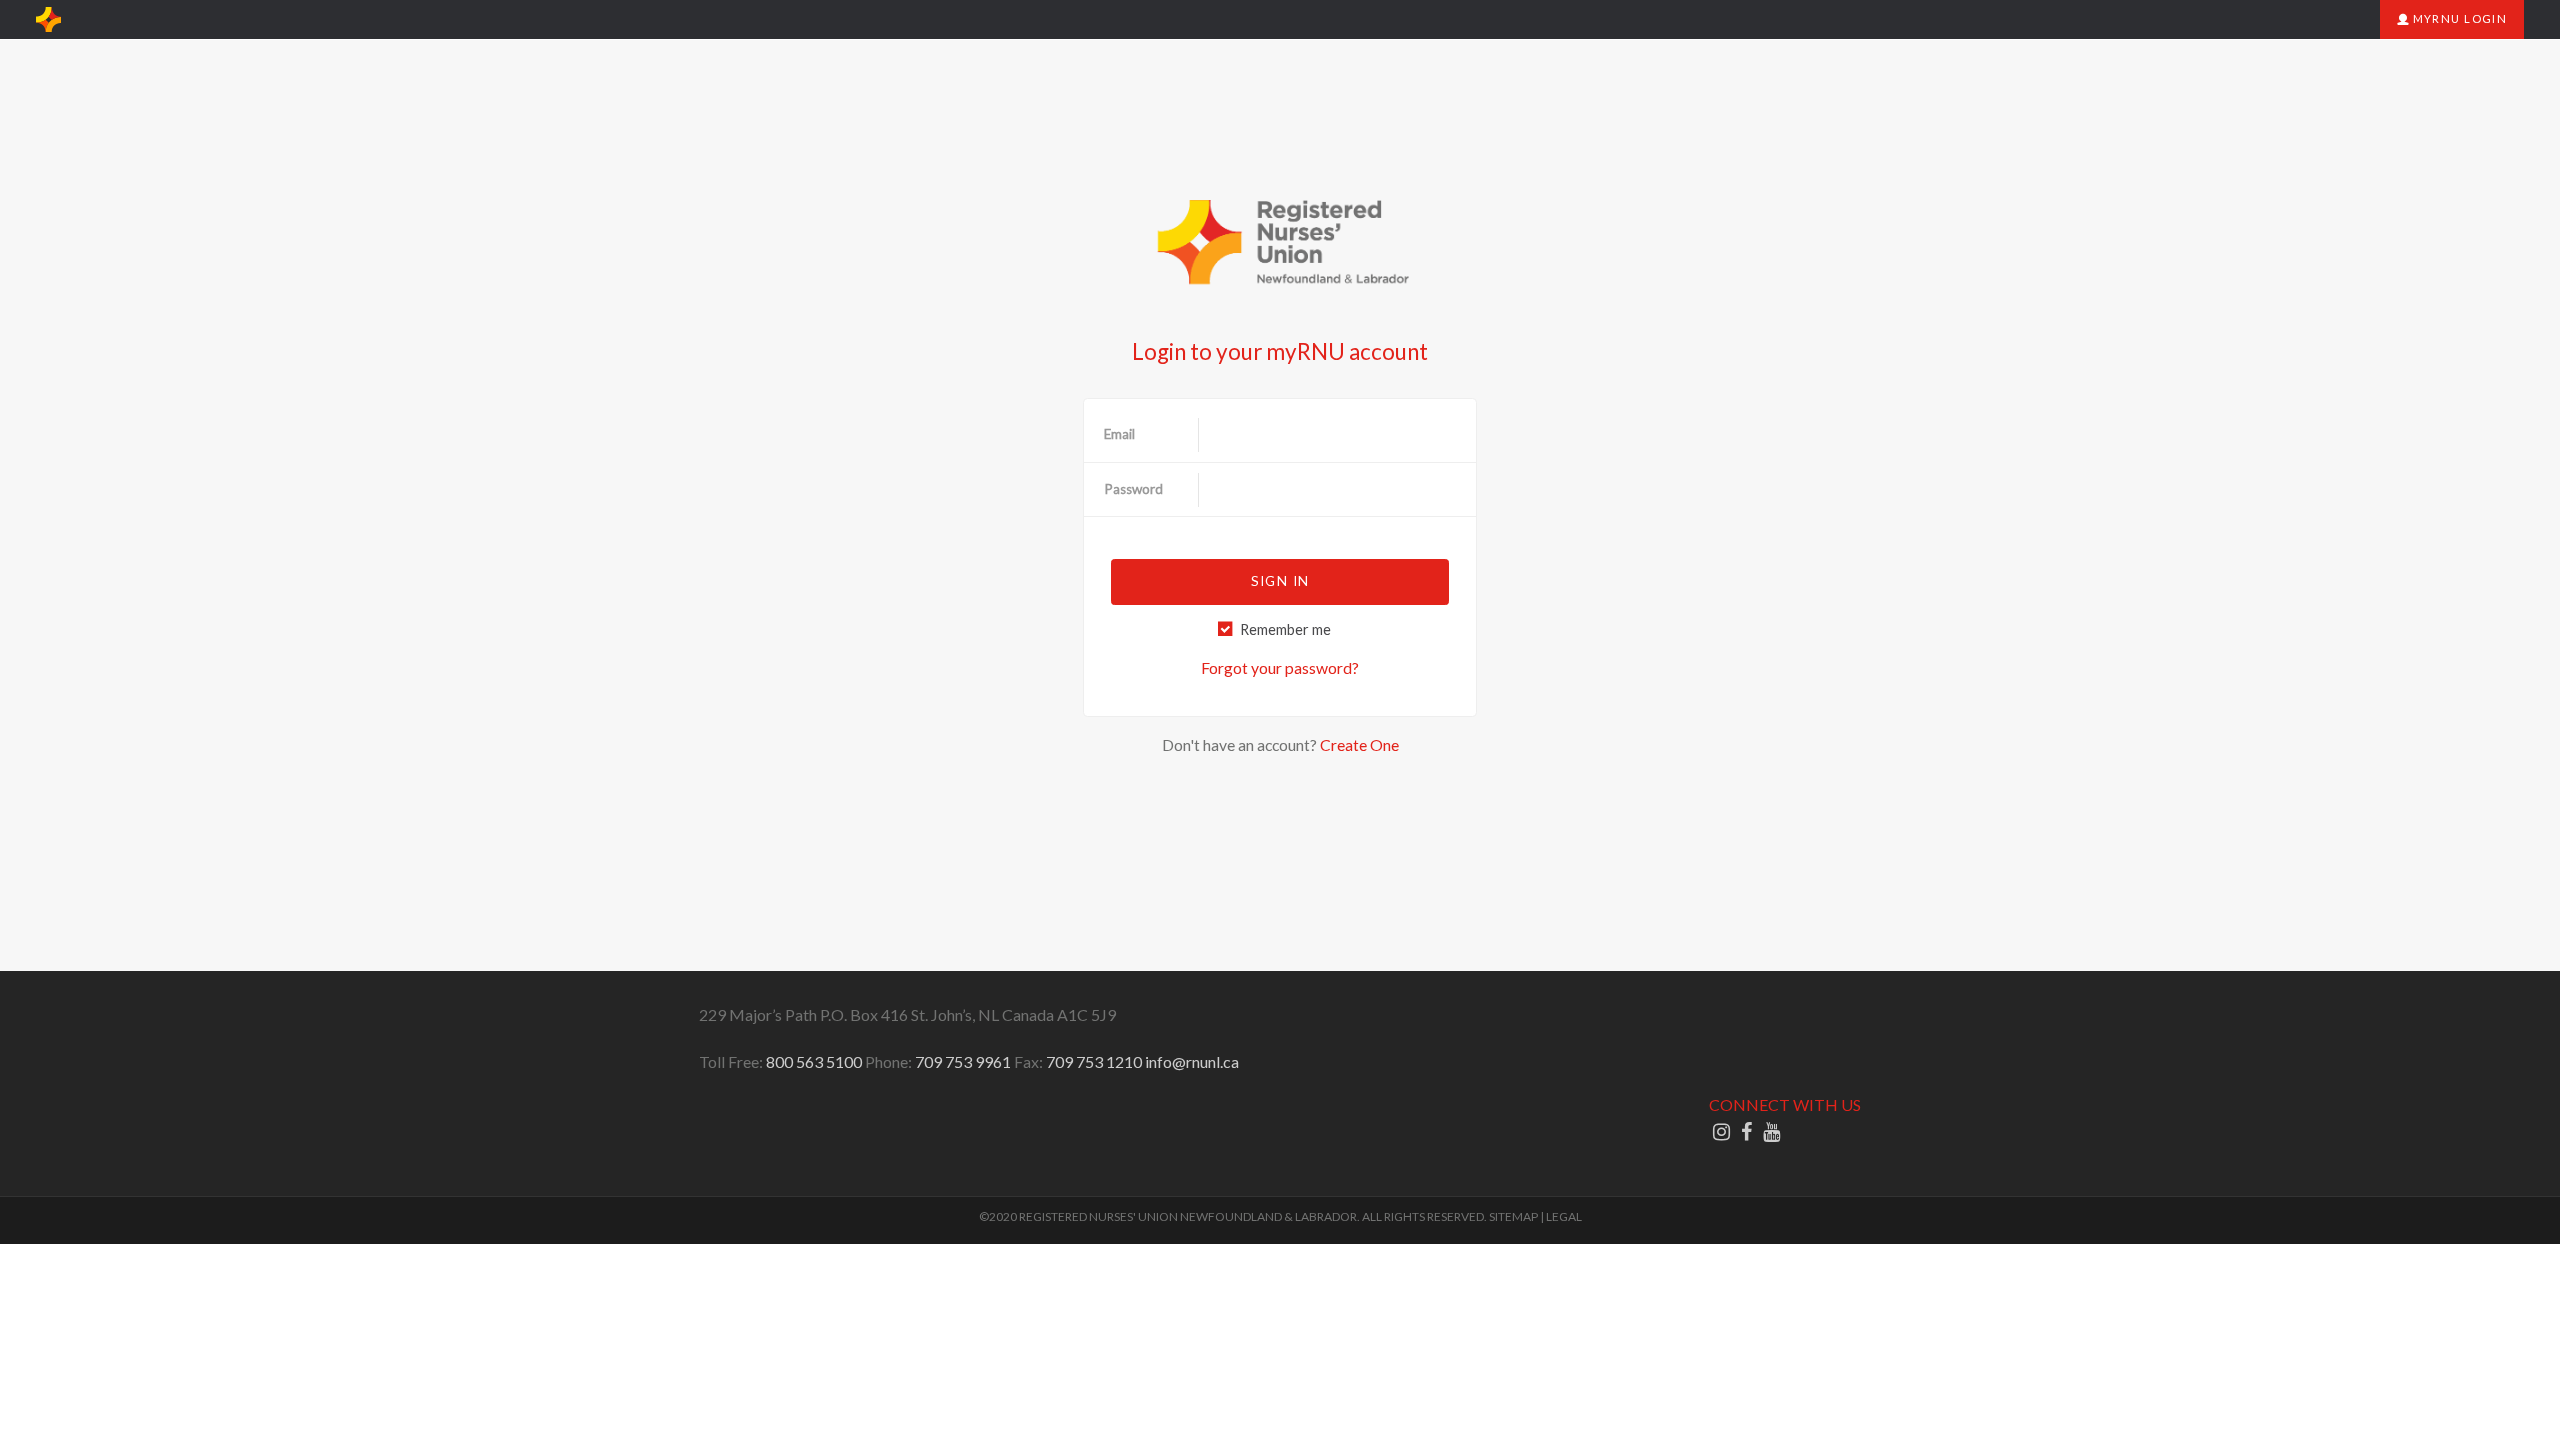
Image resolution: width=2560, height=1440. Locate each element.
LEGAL (1564, 1216)
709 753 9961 (963, 1061)
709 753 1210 (1094, 1061)
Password (1133, 489)
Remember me (1285, 629)
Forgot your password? (1280, 667)
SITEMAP (1513, 1216)
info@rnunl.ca (1192, 1061)
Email (1119, 434)
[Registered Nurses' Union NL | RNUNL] (48, 20)
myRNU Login (2458, 18)
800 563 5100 (814, 1061)
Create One (1359, 744)
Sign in (1280, 581)
